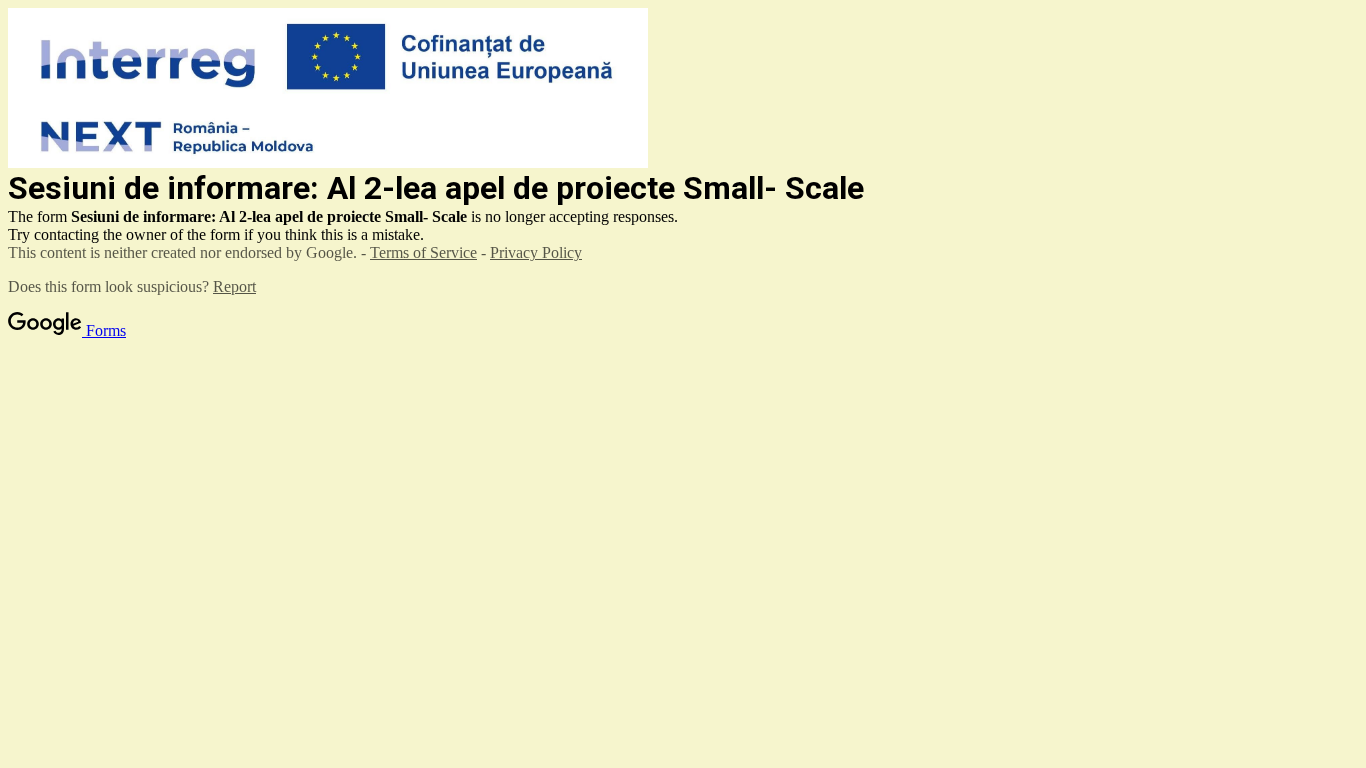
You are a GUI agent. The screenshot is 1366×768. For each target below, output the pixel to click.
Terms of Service (423, 252)
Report (234, 286)
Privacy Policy (536, 252)
